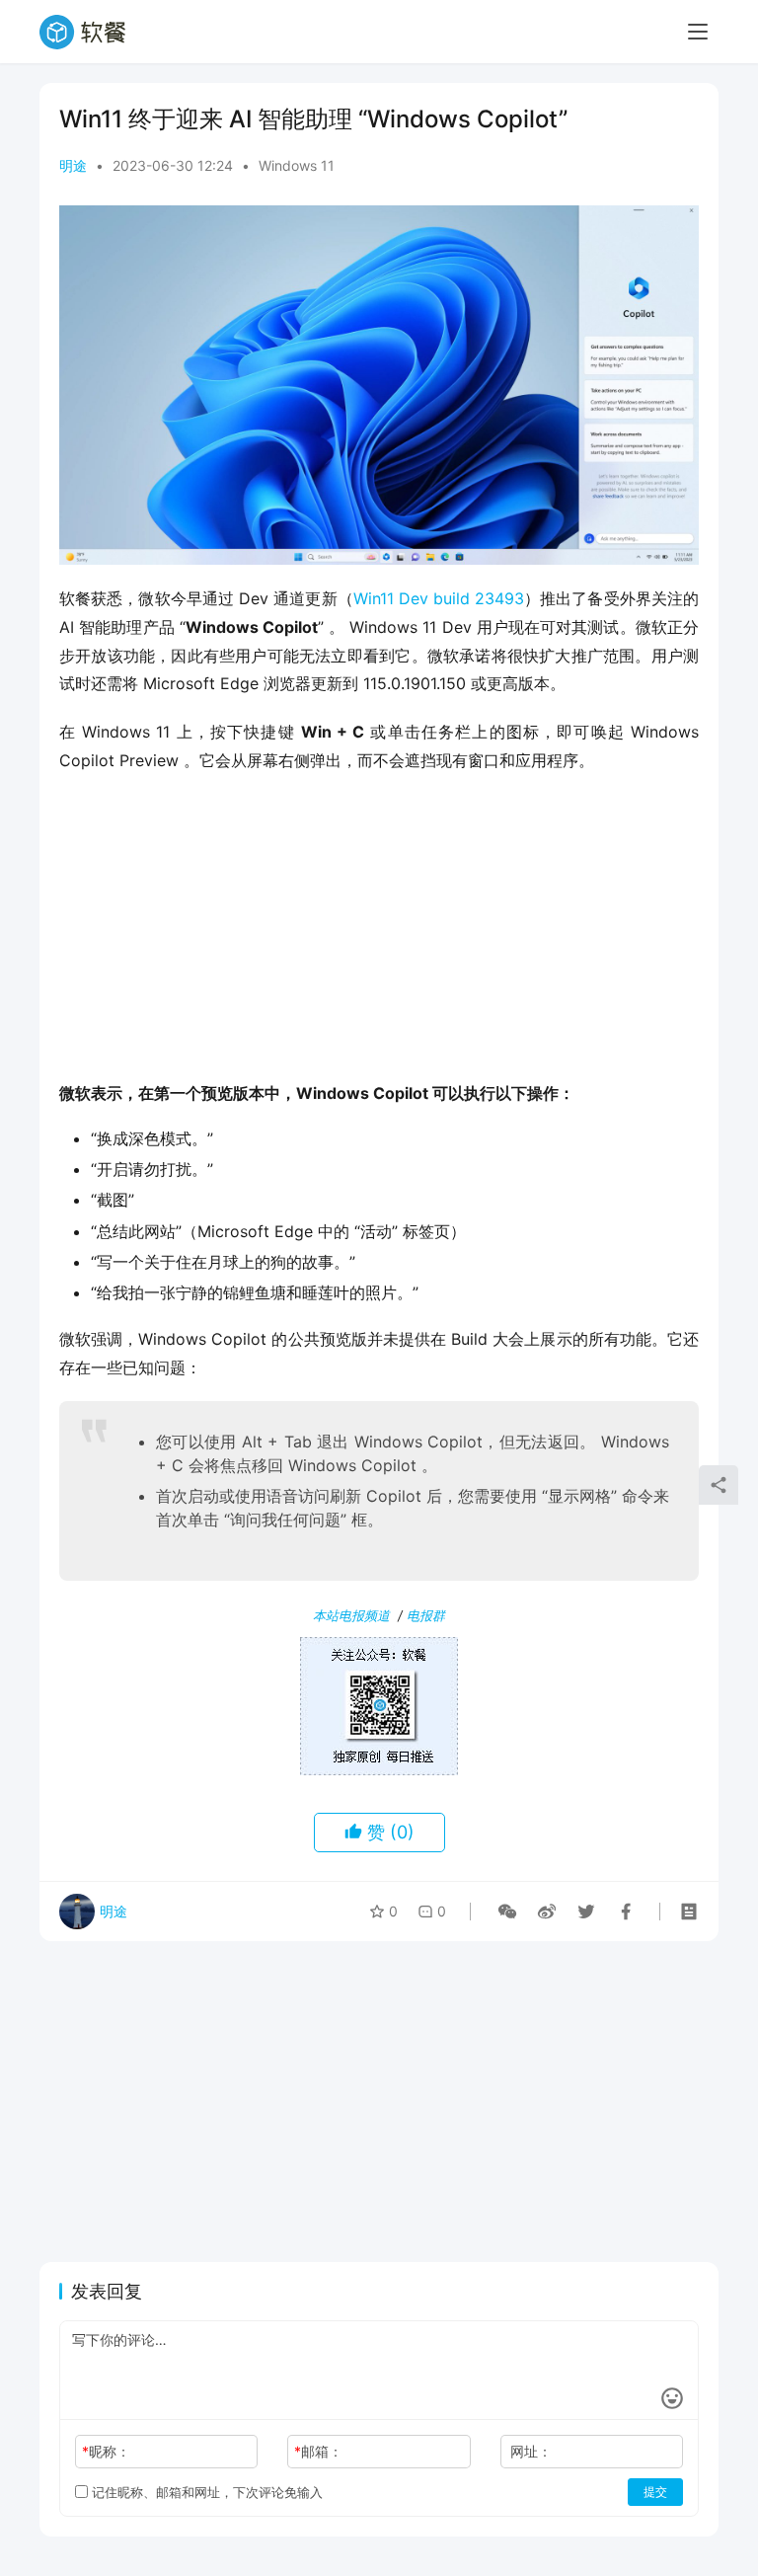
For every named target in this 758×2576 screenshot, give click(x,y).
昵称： (106, 2451)
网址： (531, 2451)
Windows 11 (297, 165)
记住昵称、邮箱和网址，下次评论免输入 (205, 2492)
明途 (73, 165)
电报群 (426, 1615)
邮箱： (318, 2451)
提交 (655, 2492)
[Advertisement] (379, 933)
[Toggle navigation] (698, 32)
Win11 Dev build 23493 (439, 598)
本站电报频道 (351, 1615)
